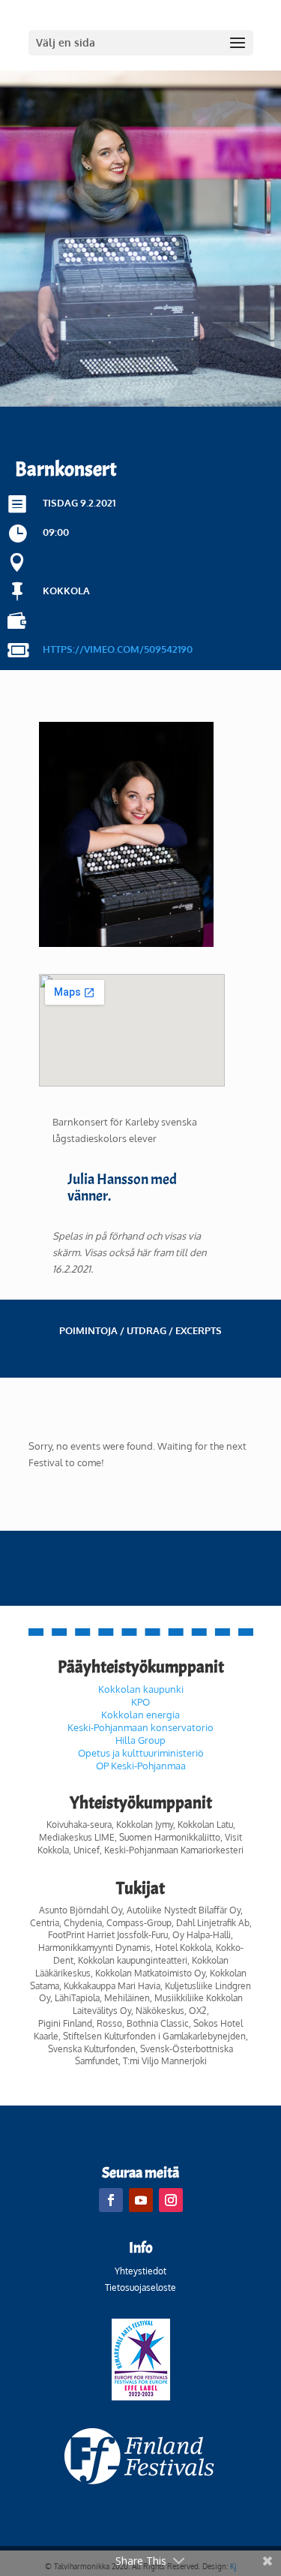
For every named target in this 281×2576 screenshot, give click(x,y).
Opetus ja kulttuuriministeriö (141, 1753)
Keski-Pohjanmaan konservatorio (140, 1727)
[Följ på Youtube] (141, 2200)
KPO (140, 1702)
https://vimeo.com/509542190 (118, 649)
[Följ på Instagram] (171, 2200)
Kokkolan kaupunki (141, 1689)
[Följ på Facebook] (111, 2200)
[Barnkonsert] (126, 943)
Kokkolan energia (140, 1715)
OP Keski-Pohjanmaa (141, 1766)
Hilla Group (140, 1740)
